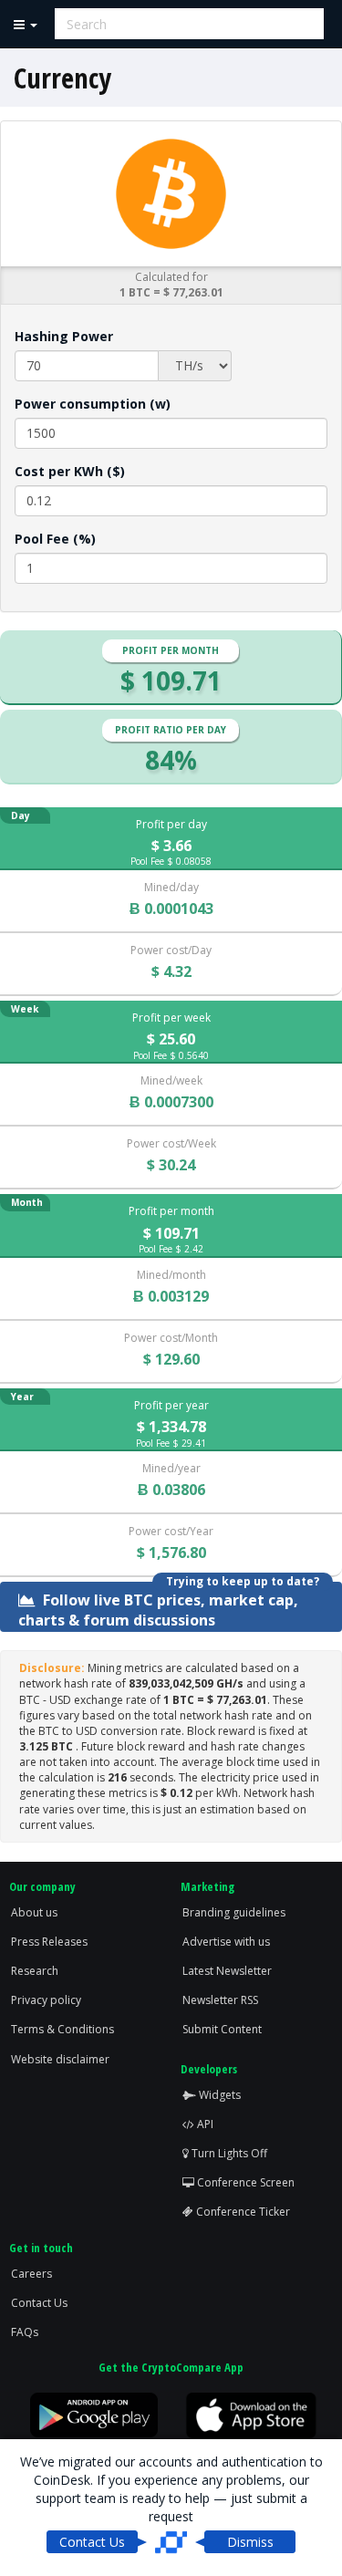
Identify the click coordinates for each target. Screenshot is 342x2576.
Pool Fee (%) (55, 539)
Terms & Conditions (62, 2029)
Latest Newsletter (227, 1971)
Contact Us (39, 2303)
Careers (31, 2274)
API (204, 2124)
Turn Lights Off (228, 2153)
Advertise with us (226, 1942)
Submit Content (222, 2029)
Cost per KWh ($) (70, 471)
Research (35, 1971)
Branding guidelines (234, 1912)
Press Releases (49, 1942)
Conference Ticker (242, 2212)
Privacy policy (46, 2000)
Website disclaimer (60, 2059)
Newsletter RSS (220, 2000)
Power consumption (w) (93, 404)
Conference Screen (244, 2182)
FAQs (25, 2332)
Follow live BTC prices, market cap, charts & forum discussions (158, 1609)
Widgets (218, 2095)
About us (34, 1912)
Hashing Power (64, 336)
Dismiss (250, 2542)
